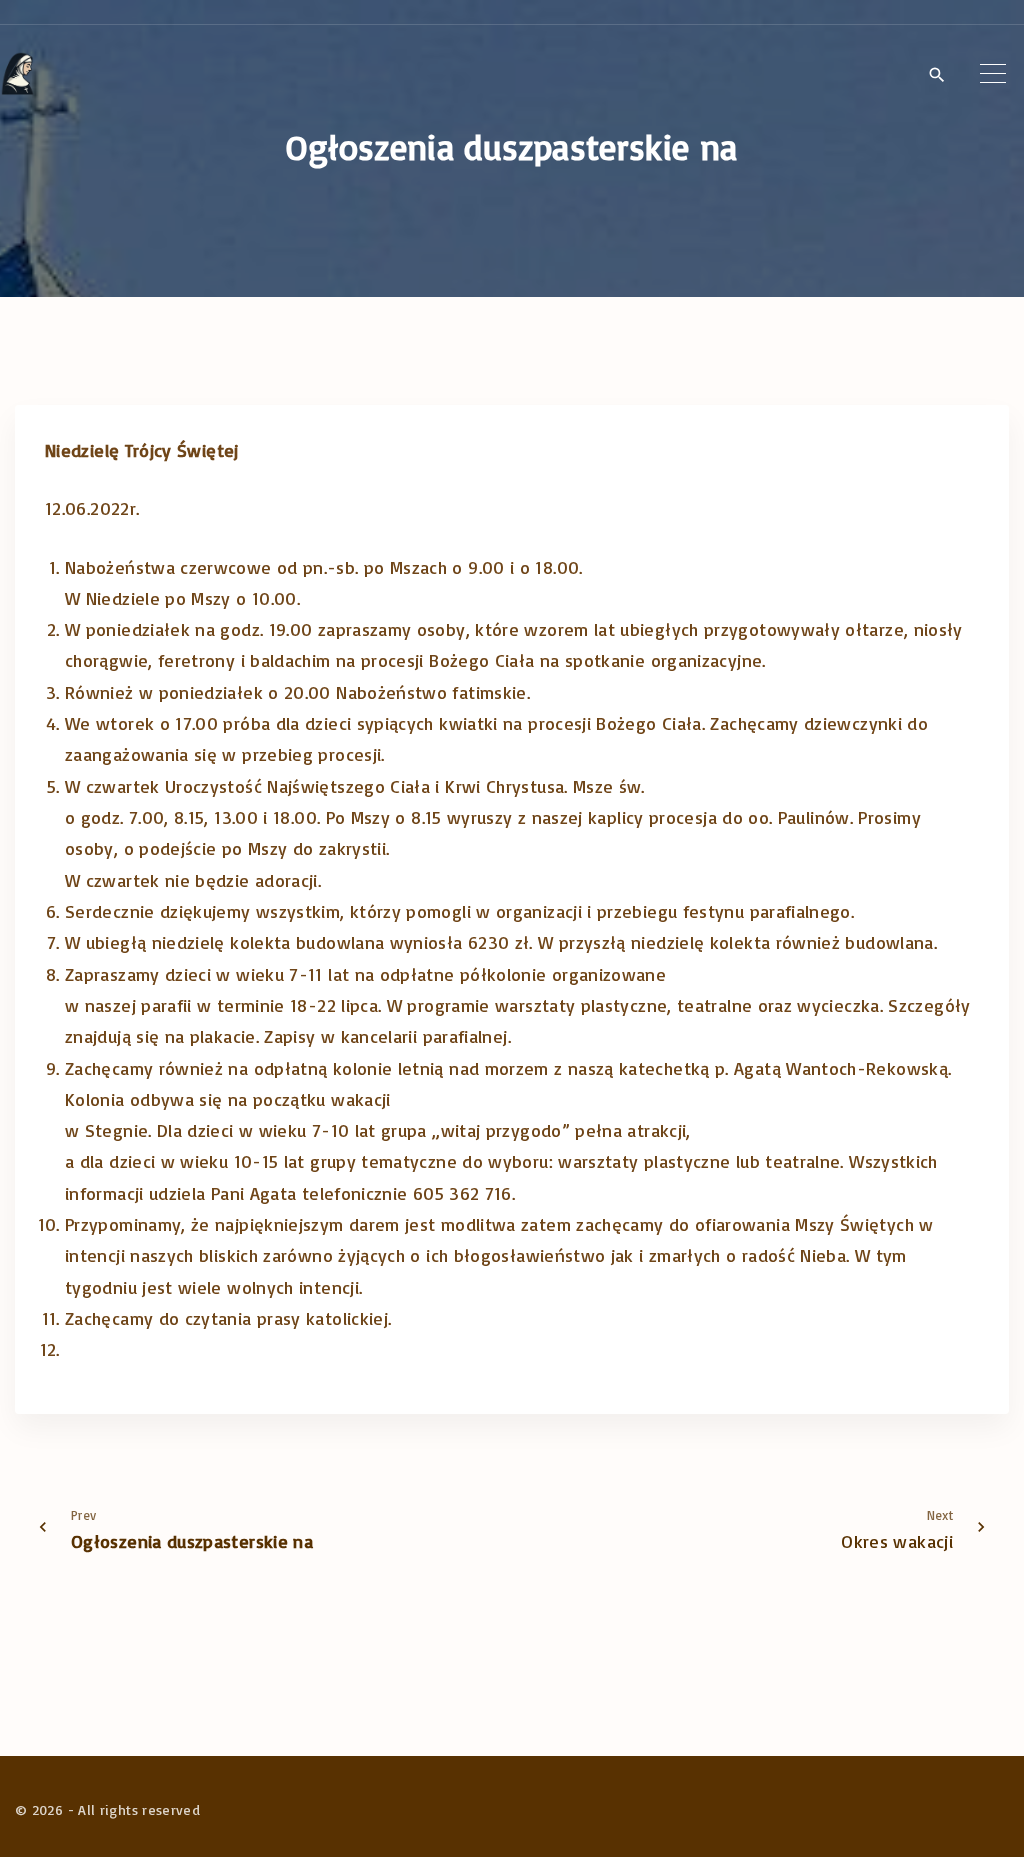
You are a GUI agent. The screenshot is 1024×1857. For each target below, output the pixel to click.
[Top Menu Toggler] (993, 74)
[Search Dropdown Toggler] (936, 75)
